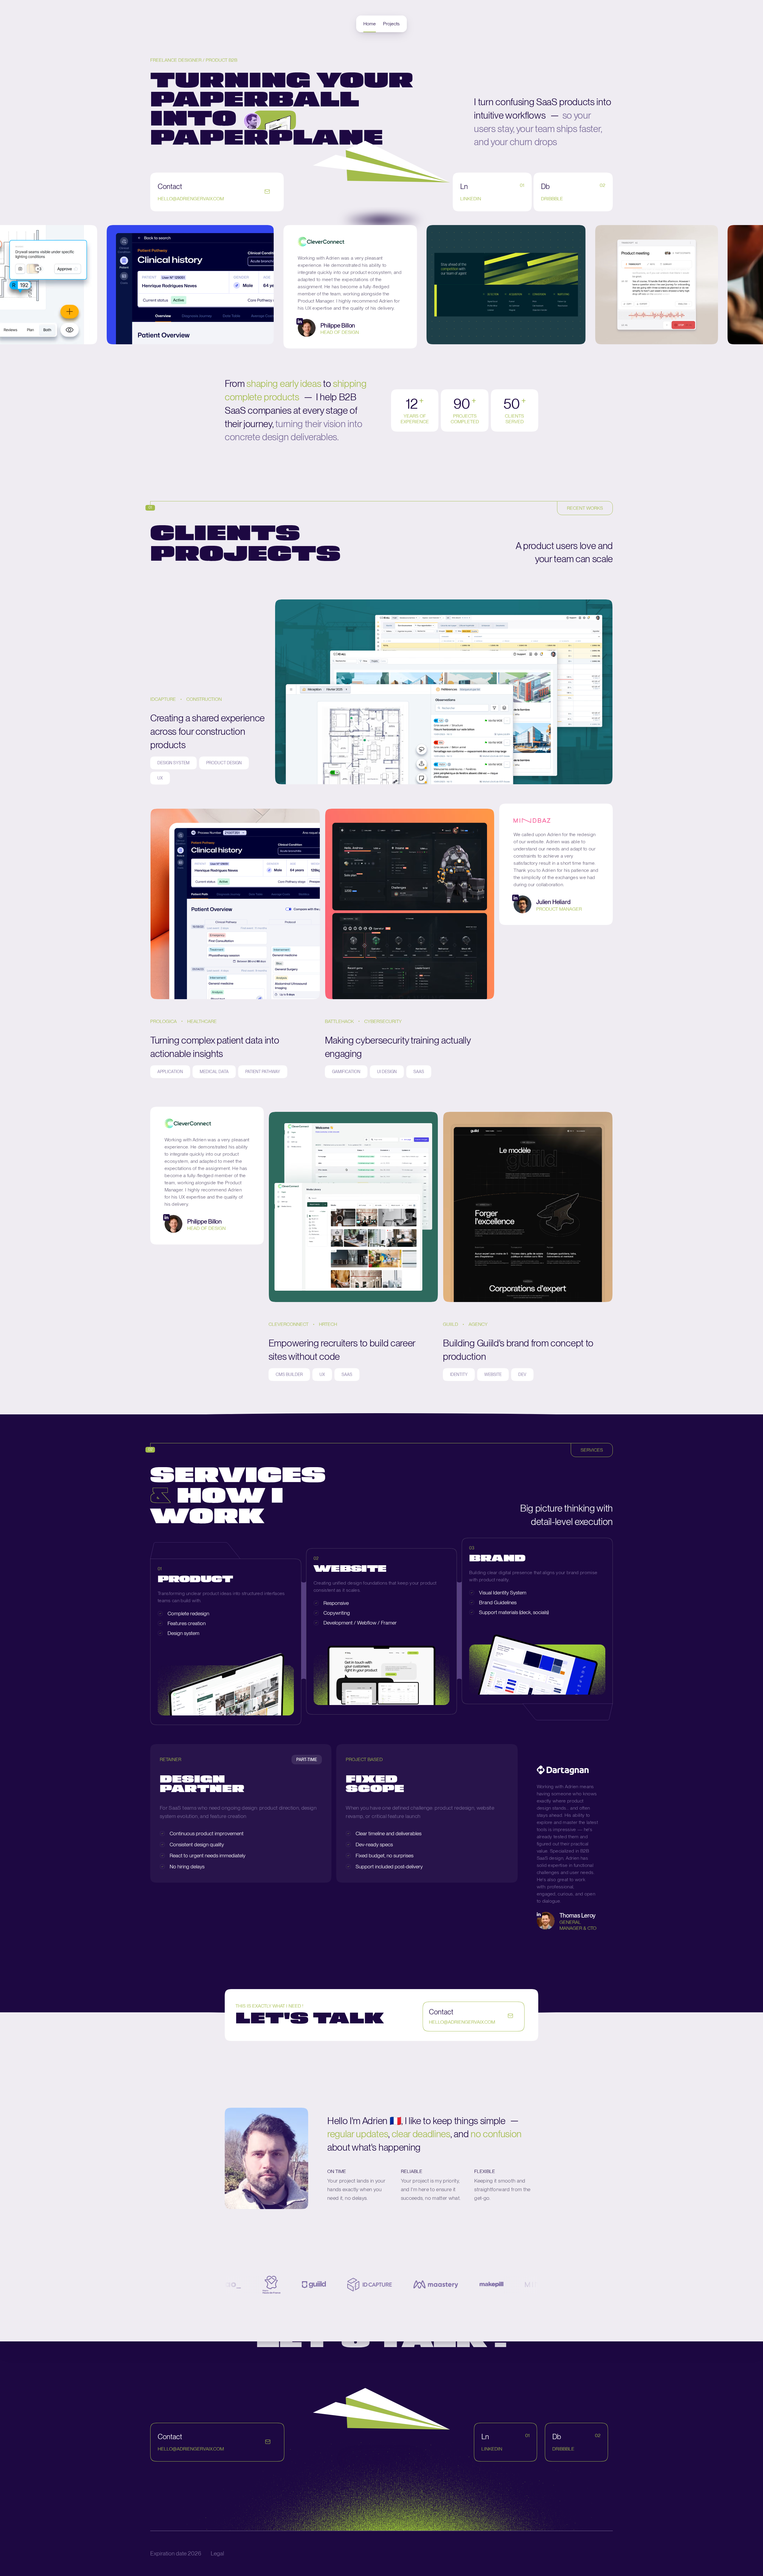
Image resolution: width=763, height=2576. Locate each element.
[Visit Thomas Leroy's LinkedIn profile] (539, 1915)
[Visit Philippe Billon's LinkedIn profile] (84, 322)
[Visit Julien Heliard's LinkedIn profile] (515, 899)
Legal (217, 2553)
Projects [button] (391, 24)
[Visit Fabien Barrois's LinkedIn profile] (696, 308)
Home (370, 24)
